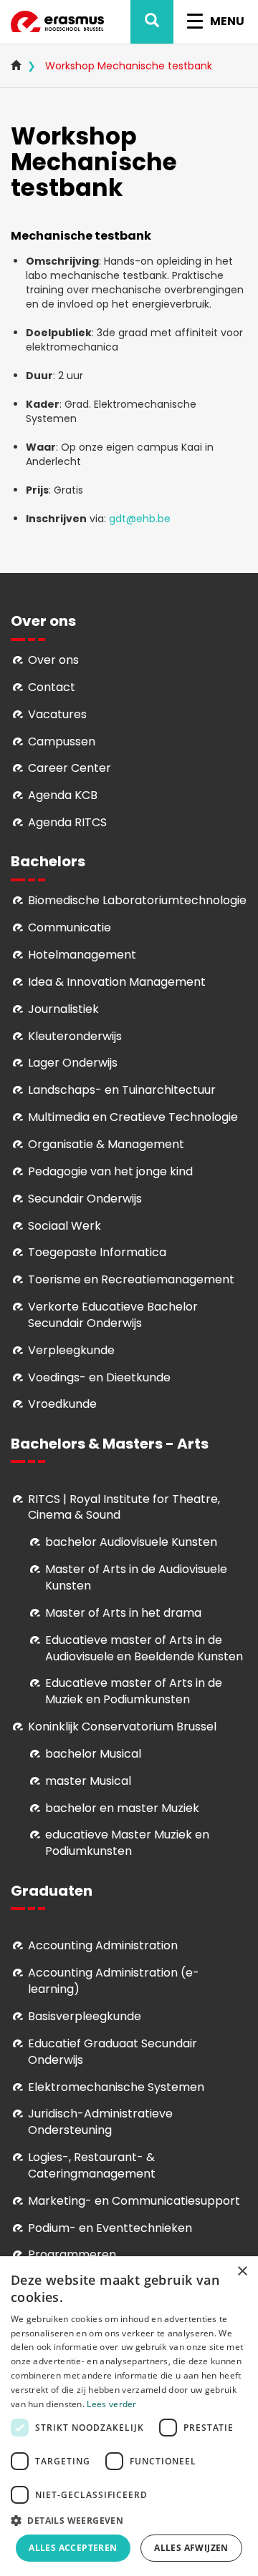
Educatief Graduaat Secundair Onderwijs (113, 2052)
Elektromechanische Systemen (116, 2087)
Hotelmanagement (82, 955)
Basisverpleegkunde (85, 2016)
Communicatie (70, 927)
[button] (129, 2520)
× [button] (242, 2272)
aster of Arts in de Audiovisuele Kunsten (136, 1577)
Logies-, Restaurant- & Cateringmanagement (92, 2165)
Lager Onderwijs (73, 1063)
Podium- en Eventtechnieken (110, 2228)
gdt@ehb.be (140, 519)
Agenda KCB (63, 795)
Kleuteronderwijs (75, 1036)
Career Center (70, 768)
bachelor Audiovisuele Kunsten (131, 1542)
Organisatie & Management (106, 1144)
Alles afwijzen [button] (191, 2548)
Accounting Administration (103, 1945)
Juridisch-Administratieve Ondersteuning (100, 2122)
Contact (52, 687)
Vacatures (57, 714)
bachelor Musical (93, 1754)
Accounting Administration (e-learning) (114, 1981)
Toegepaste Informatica (97, 1252)
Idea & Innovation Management (117, 982)
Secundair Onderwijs (85, 1199)
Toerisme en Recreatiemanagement (131, 1279)
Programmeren (72, 2254)
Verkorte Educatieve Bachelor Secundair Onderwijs (113, 1315)
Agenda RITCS (67, 822)
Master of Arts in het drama (123, 1613)
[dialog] (129, 2416)
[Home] (57, 22)
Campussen (62, 741)
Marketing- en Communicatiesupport (134, 2201)
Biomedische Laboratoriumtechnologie (137, 900)
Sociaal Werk (64, 1226)
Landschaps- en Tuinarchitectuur (122, 1090)
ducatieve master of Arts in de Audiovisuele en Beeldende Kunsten (144, 1648)
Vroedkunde (62, 1404)
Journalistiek (63, 1009)
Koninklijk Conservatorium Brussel (122, 1727)
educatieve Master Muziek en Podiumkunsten (127, 1843)
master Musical (88, 1781)
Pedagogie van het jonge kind (110, 1171)
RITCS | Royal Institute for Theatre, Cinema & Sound (124, 1507)
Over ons (53, 660)
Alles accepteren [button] (73, 2548)
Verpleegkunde (71, 1350)
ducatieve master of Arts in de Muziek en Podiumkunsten (134, 1691)
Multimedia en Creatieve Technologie (133, 1117)
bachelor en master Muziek (122, 1808)
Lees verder (111, 2404)
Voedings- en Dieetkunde (99, 1377)
